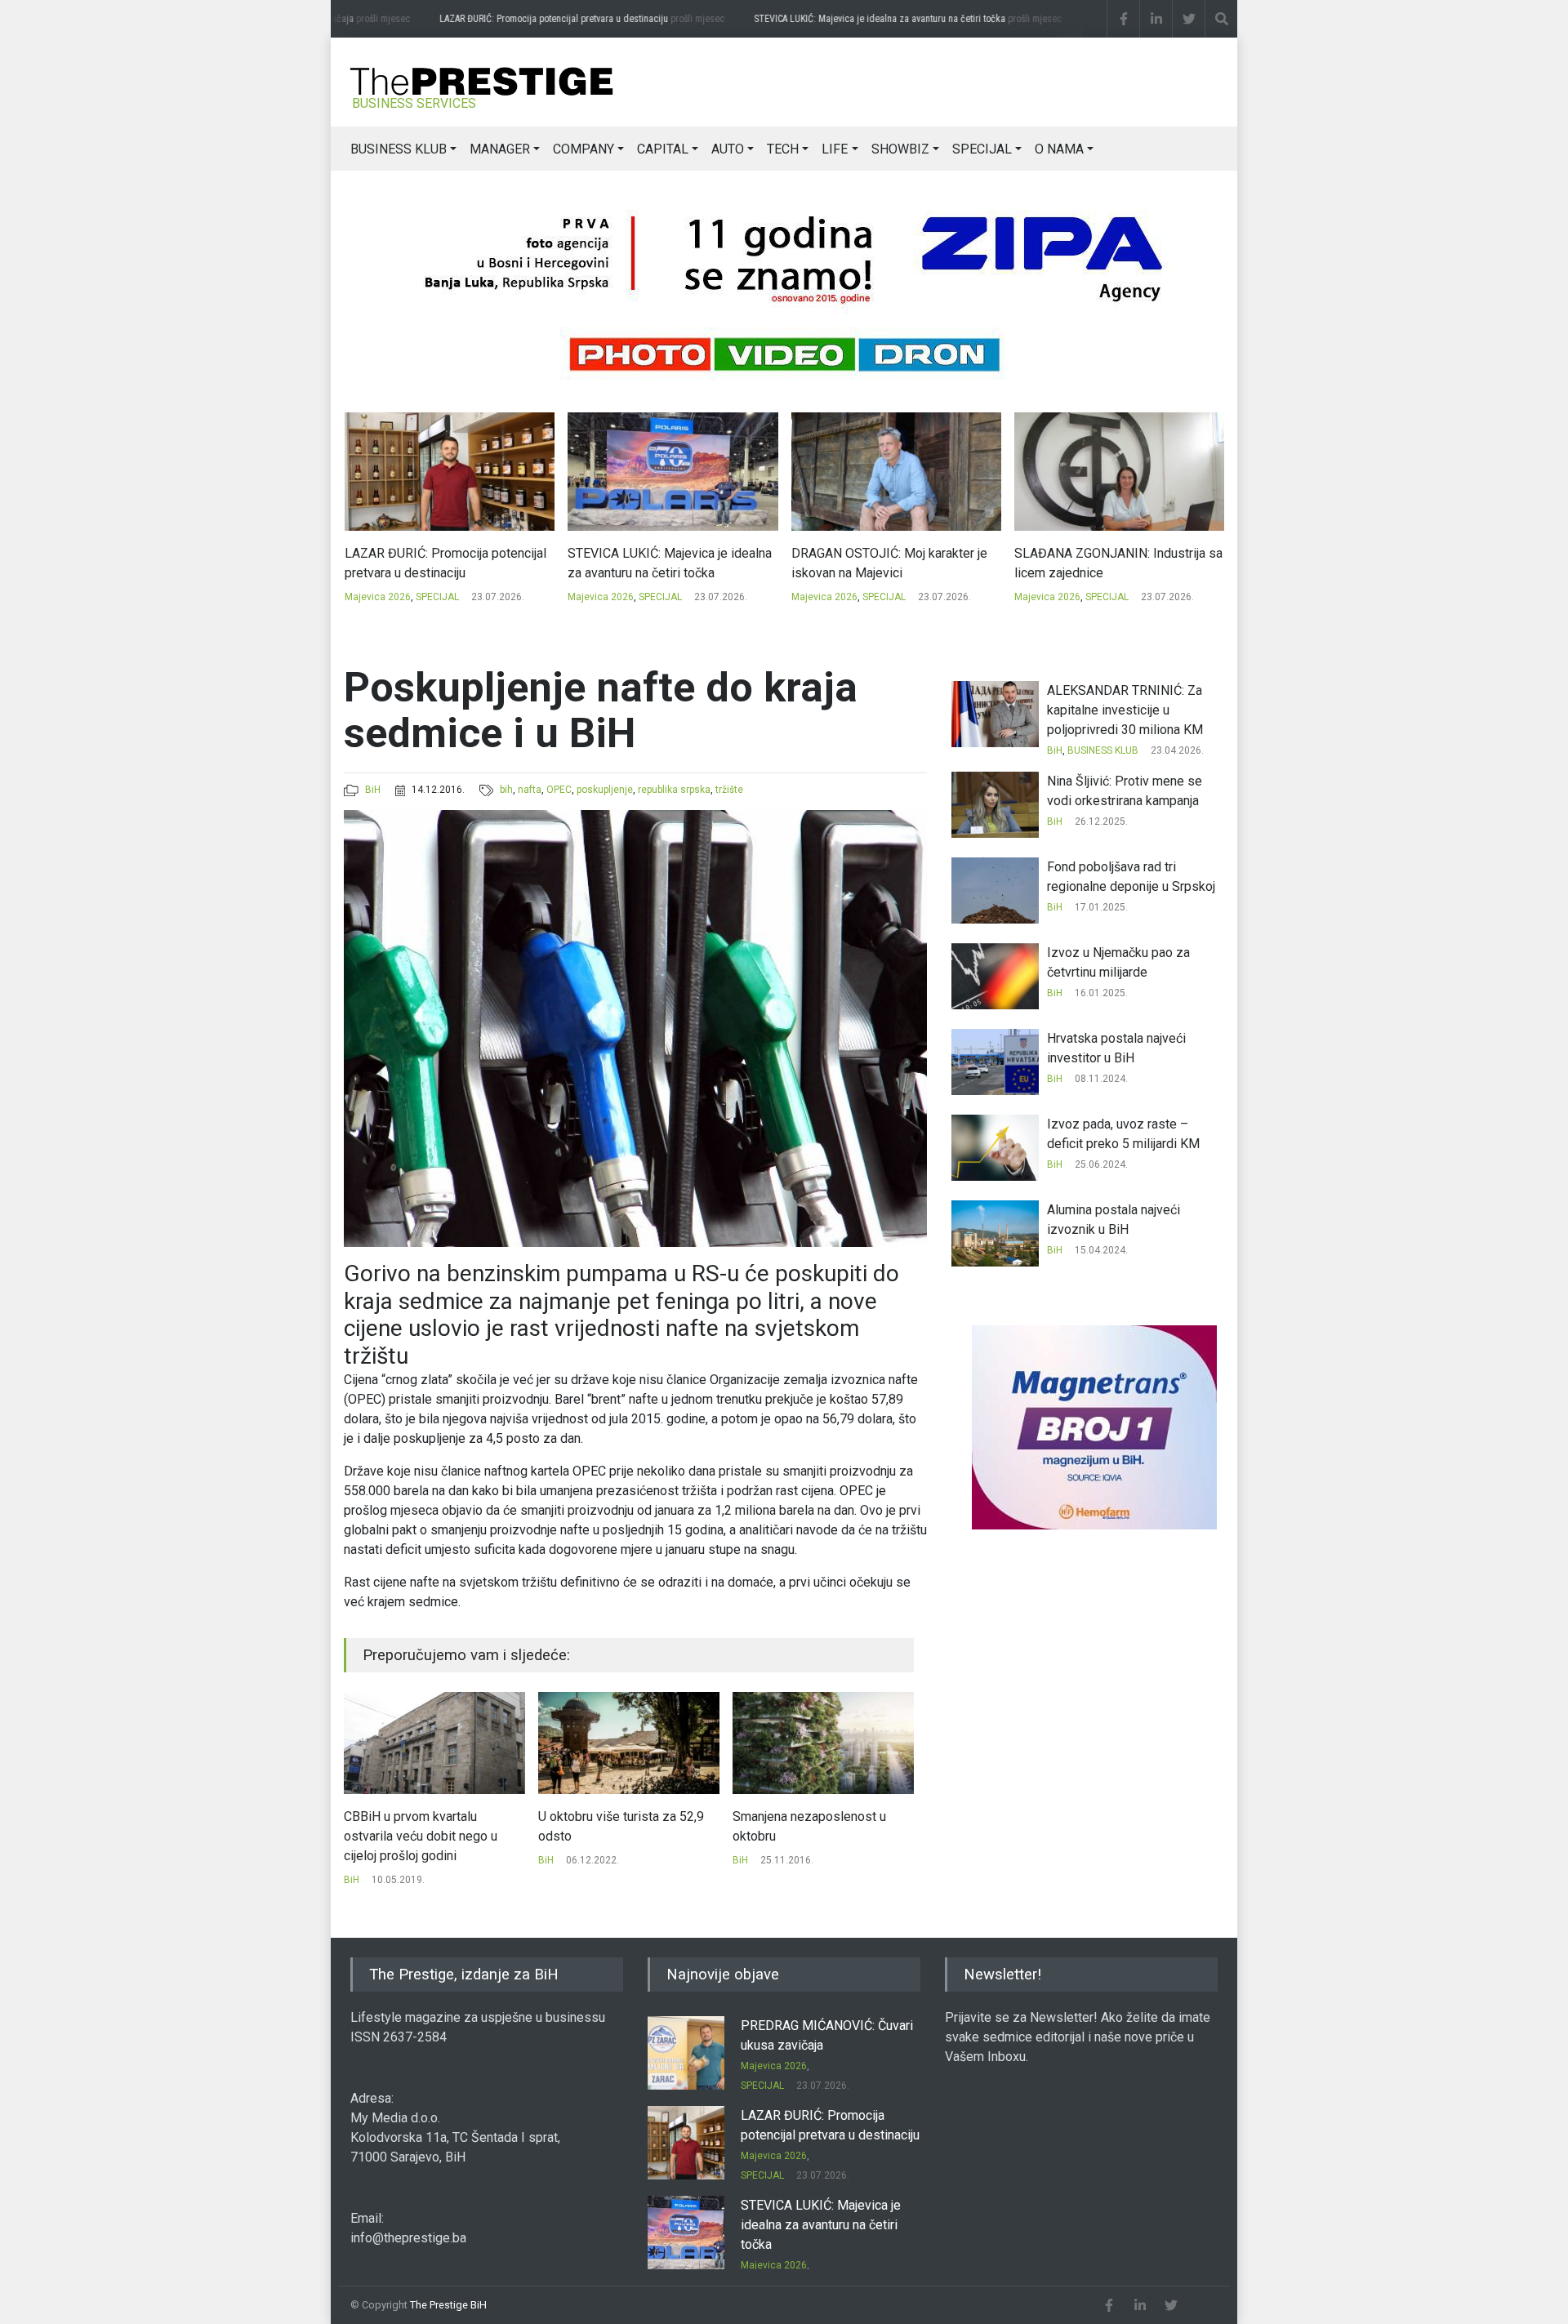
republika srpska (674, 790)
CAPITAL (663, 149)
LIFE (835, 149)
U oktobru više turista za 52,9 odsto (427, 1826)
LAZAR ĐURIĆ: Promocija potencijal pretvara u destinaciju (573, 19)
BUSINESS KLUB (399, 149)
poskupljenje (605, 790)
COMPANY (584, 149)
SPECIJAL (982, 149)
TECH (783, 149)
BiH (373, 790)
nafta (530, 790)
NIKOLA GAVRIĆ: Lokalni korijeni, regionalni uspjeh (1107, 563)
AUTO (728, 149)
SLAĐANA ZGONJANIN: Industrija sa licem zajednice (895, 563)
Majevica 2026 (377, 597)
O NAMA (1059, 149)
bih (506, 790)
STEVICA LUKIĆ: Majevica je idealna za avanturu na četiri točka (899, 19)
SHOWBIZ (900, 149)
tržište (729, 790)
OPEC (559, 790)
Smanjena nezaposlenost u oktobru (615, 1826)
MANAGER (500, 149)
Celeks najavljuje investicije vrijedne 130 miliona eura (810, 1826)
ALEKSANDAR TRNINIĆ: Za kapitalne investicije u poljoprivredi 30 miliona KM (1125, 710)
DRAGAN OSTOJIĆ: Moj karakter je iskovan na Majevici (666, 563)
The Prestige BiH (448, 2305)
